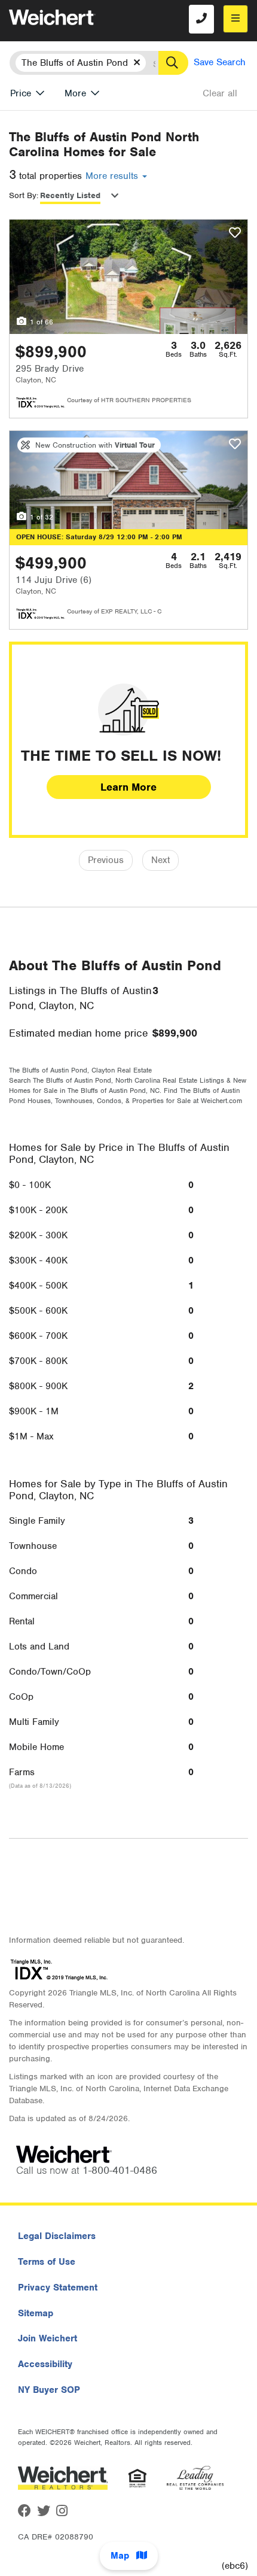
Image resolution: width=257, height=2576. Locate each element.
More (75, 93)
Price (21, 93)
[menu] (235, 19)
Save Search (220, 62)
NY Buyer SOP (49, 2390)
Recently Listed (70, 195)
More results (113, 176)
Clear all (220, 93)
